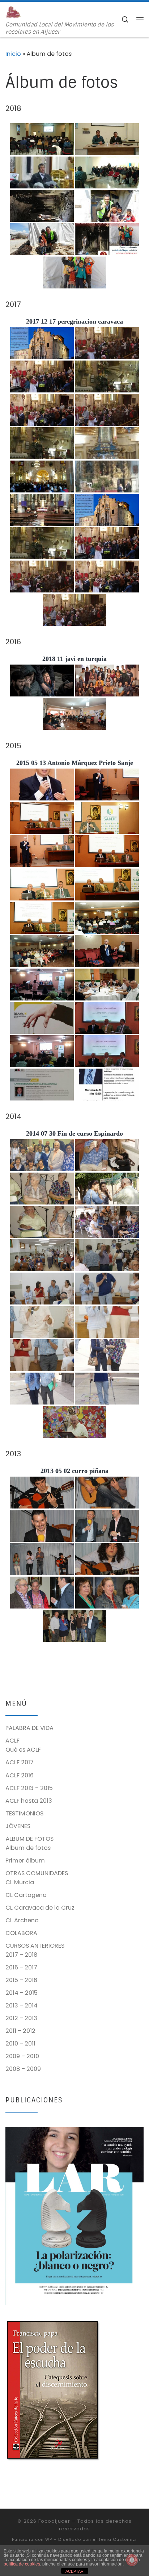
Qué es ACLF (23, 1750)
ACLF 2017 (20, 1762)
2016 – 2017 (21, 1967)
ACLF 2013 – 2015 (29, 1788)
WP (49, 2539)
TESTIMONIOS (24, 1813)
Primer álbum (25, 1861)
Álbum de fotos (28, 1848)
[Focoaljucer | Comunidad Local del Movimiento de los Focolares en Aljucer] (14, 12)
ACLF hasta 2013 (29, 1801)
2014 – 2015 (22, 1993)
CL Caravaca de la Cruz (40, 1908)
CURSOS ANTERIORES (35, 1946)
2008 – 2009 (23, 2069)
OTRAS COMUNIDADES (37, 1873)
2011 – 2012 (20, 2031)
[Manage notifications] (132, 2560)
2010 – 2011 (20, 2044)
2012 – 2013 (21, 2018)
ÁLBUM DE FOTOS (29, 1839)
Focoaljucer (54, 2521)
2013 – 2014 (22, 2005)
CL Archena (22, 1920)
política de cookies (22, 2564)
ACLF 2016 (20, 1775)
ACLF (12, 1741)
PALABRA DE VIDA (29, 1728)
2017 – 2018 (21, 1955)
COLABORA (21, 1933)
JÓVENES (18, 1826)
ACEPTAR (74, 2571)
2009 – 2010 (22, 2056)
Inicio (13, 54)
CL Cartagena (26, 1895)
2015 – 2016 (21, 1980)
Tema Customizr (118, 2539)
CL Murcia (20, 1882)
